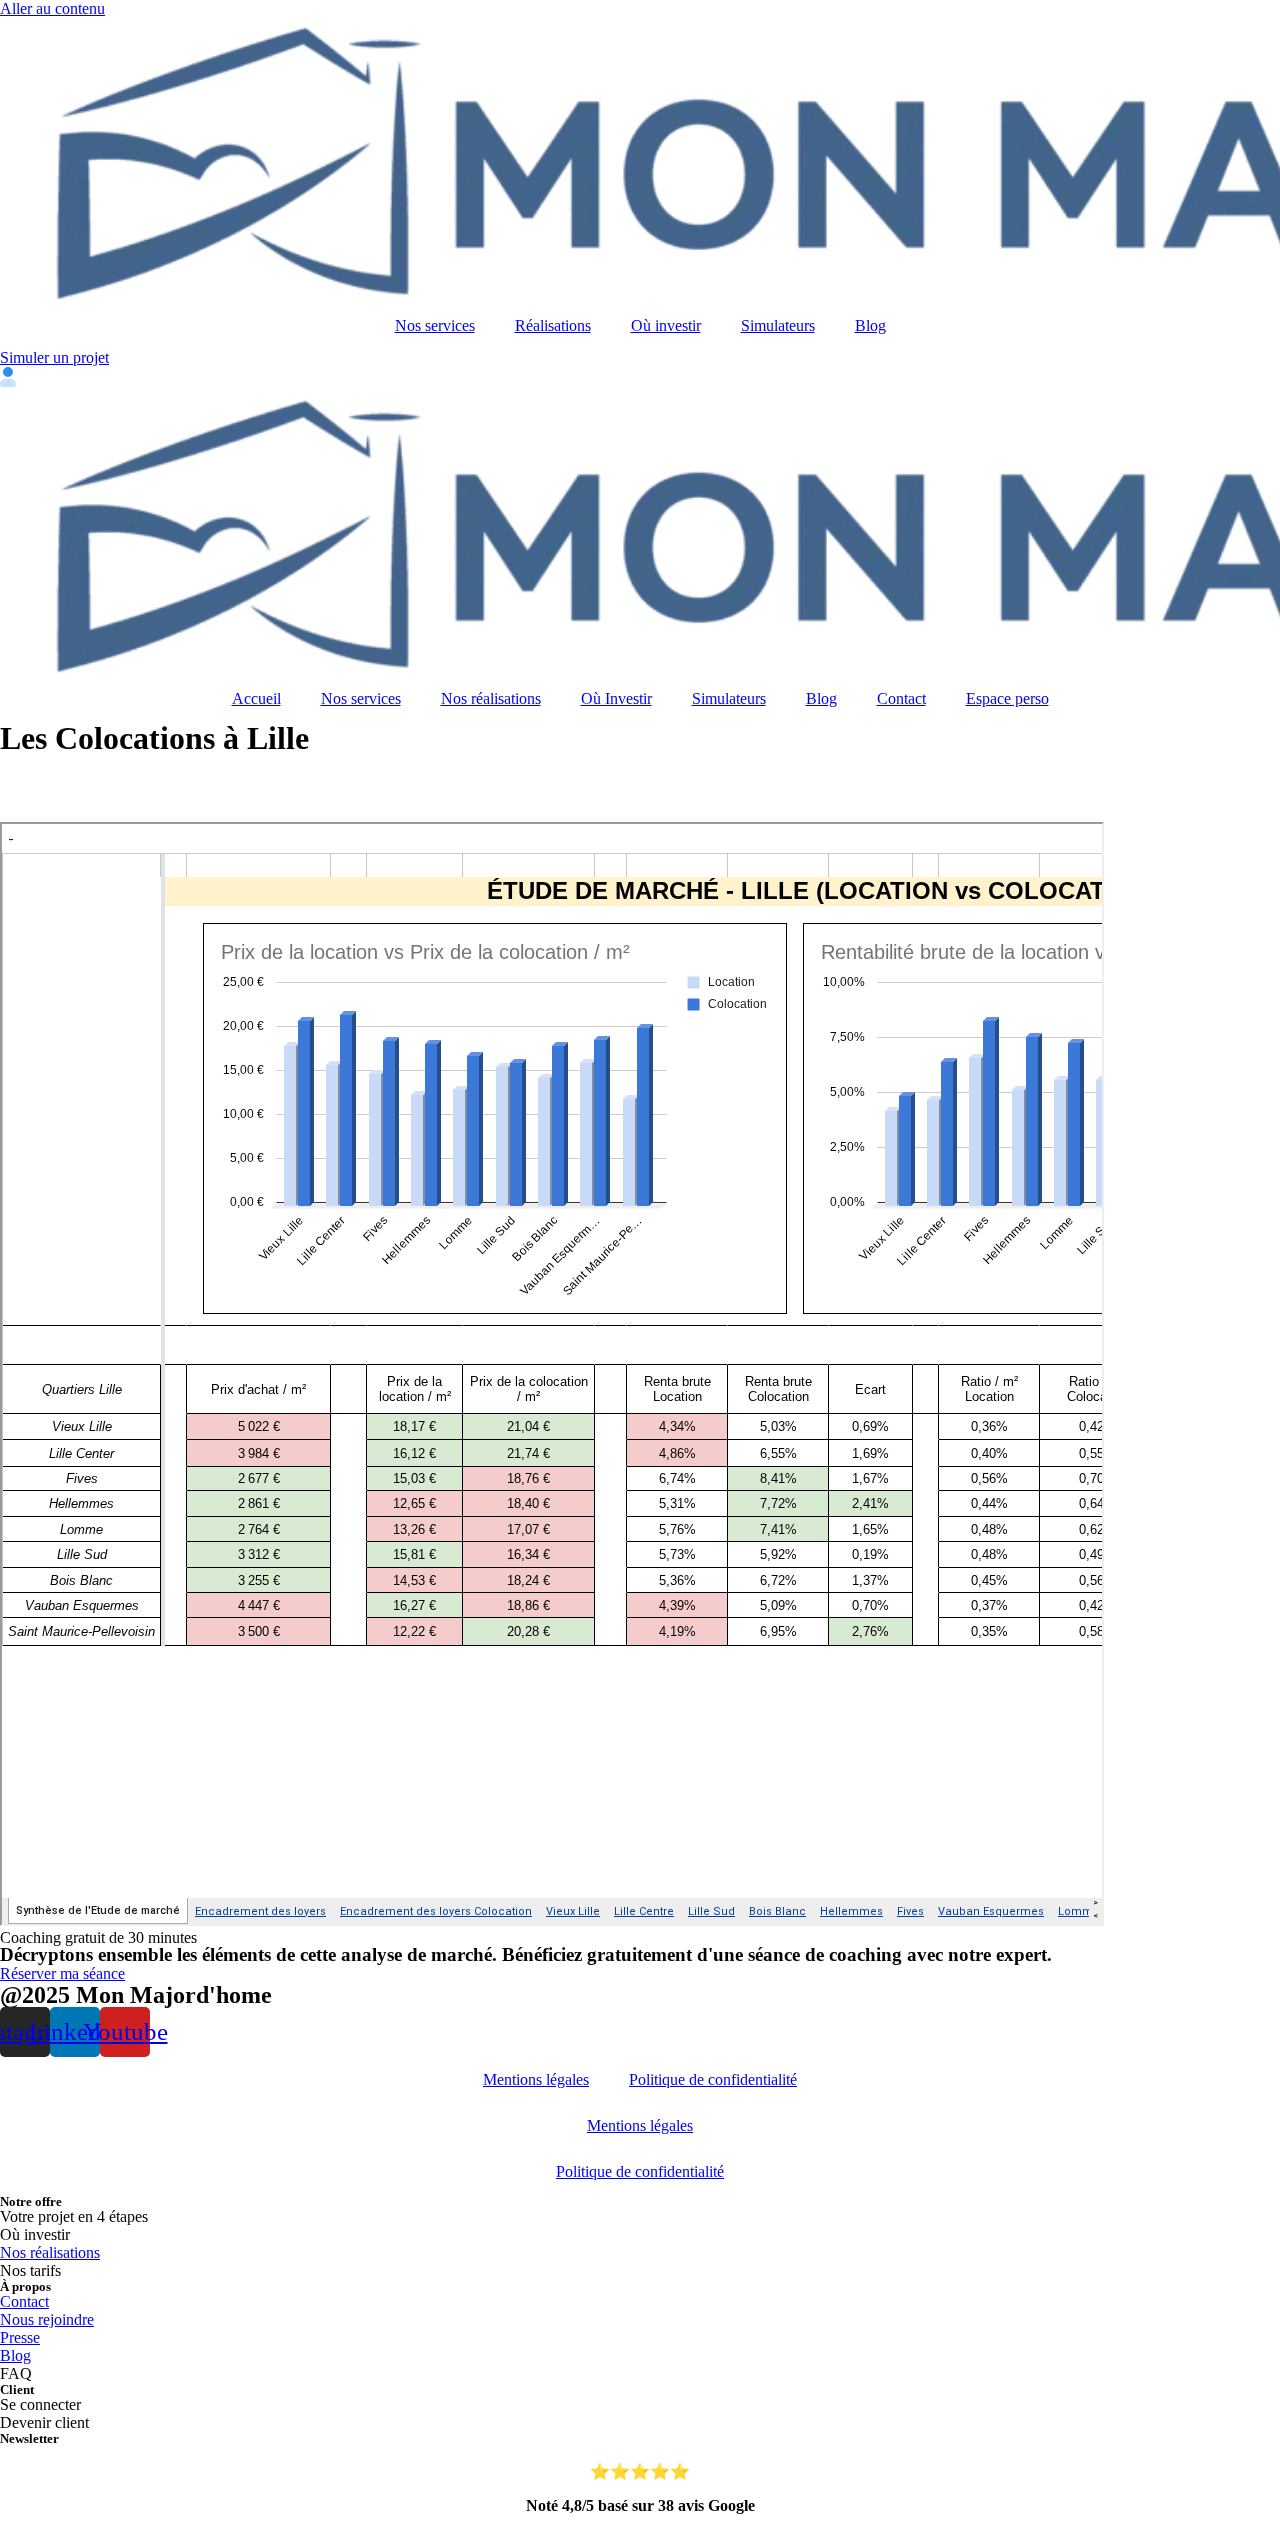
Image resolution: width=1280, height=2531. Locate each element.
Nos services (435, 325)
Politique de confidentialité (713, 2079)
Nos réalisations (491, 698)
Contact (901, 698)
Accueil (256, 698)
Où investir (666, 325)
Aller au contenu (52, 8)
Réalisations (553, 325)
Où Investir (616, 698)
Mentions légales (536, 2079)
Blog (870, 325)
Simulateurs (778, 325)
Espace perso (1007, 698)
